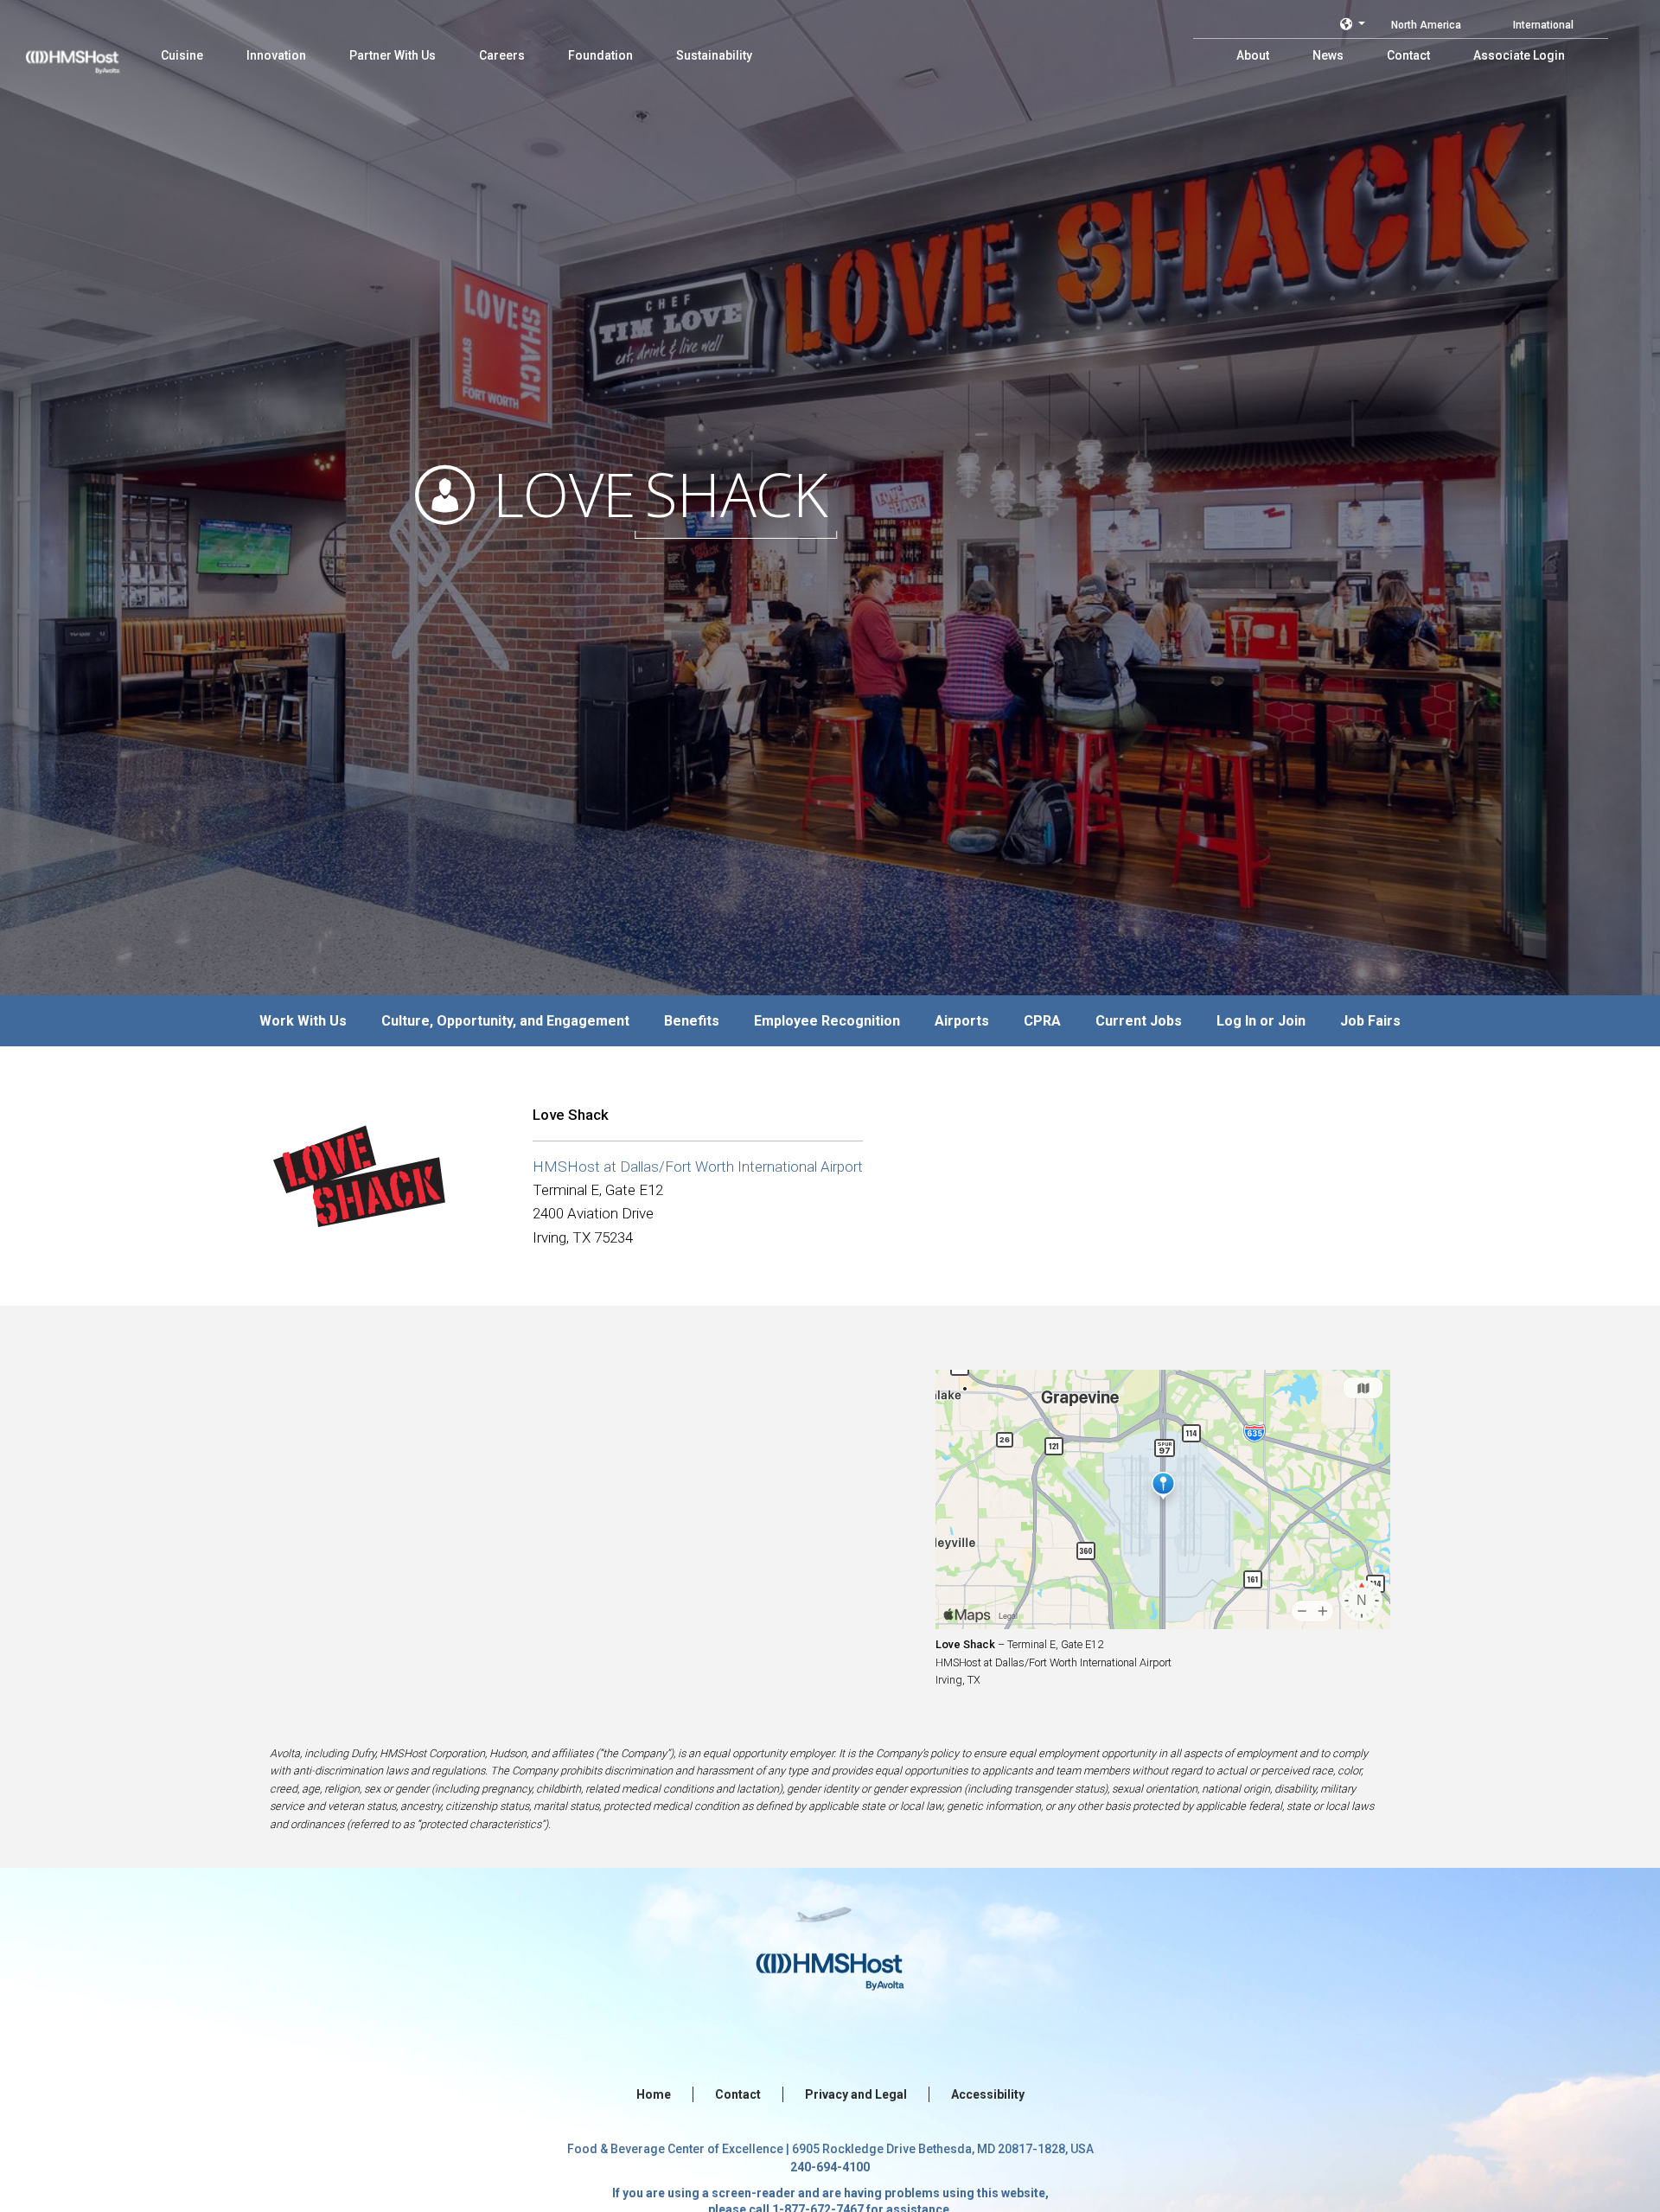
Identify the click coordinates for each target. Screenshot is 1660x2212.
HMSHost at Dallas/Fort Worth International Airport (698, 1167)
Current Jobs (1139, 1021)
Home (654, 2094)
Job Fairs (1370, 1021)
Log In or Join (1261, 1021)
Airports (962, 1021)
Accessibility (988, 2094)
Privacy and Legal (856, 2094)
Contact (738, 2094)
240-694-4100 (830, 2167)
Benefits (692, 1021)
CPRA (1042, 1021)
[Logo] (89, 52)
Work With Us (303, 1021)
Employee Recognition (827, 1021)
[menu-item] (182, 55)
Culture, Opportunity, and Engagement (505, 1021)
